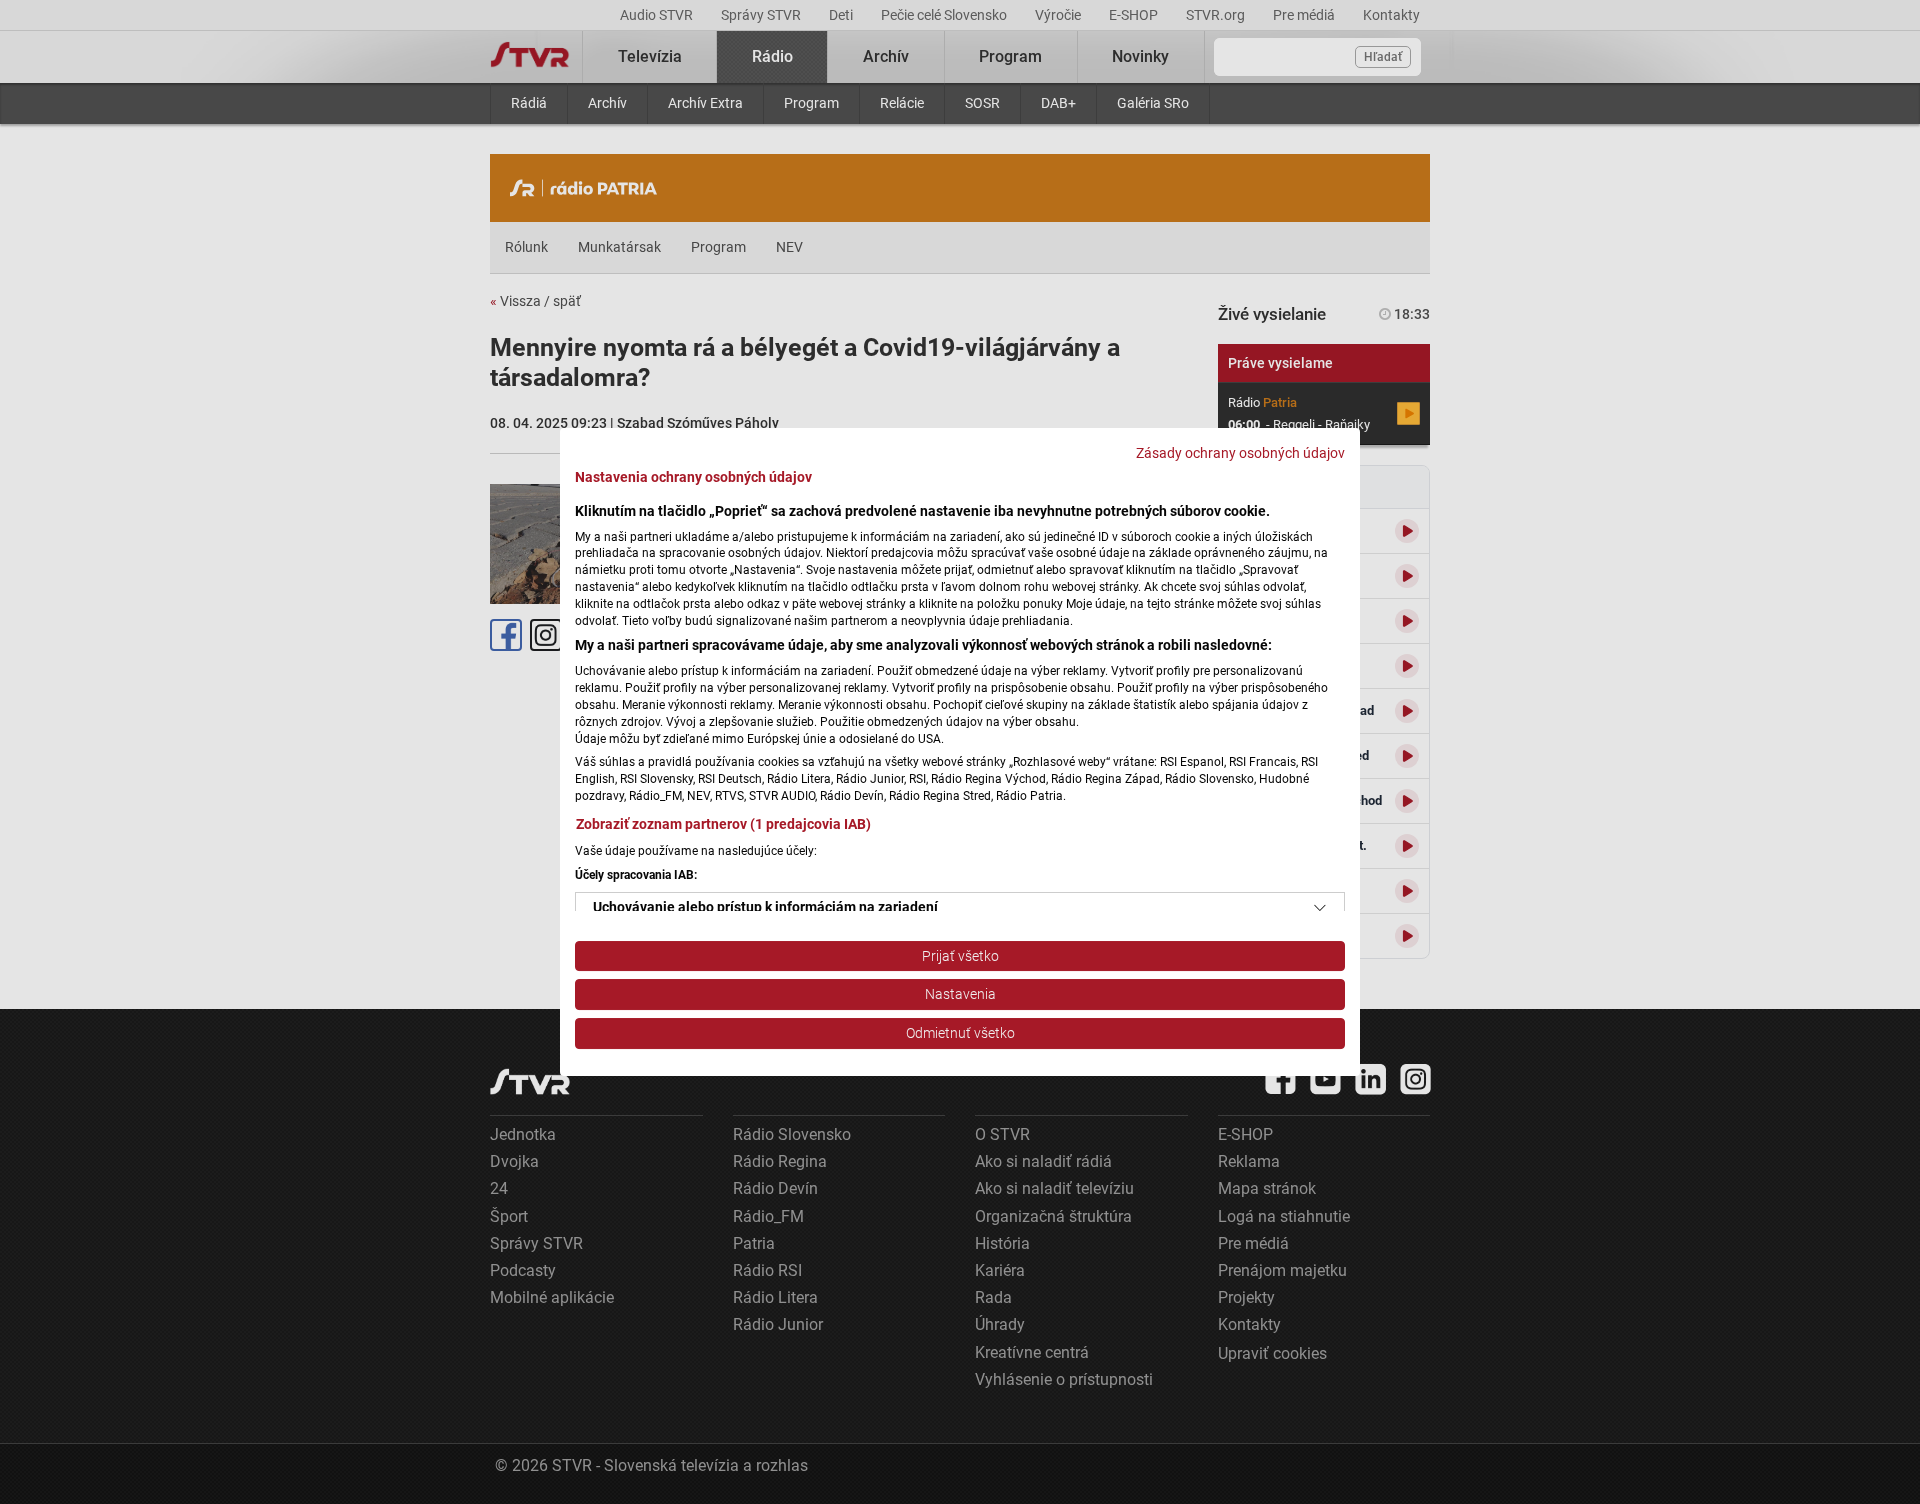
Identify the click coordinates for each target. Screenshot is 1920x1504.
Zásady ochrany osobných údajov (1240, 453)
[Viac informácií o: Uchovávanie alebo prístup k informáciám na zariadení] (1320, 908)
